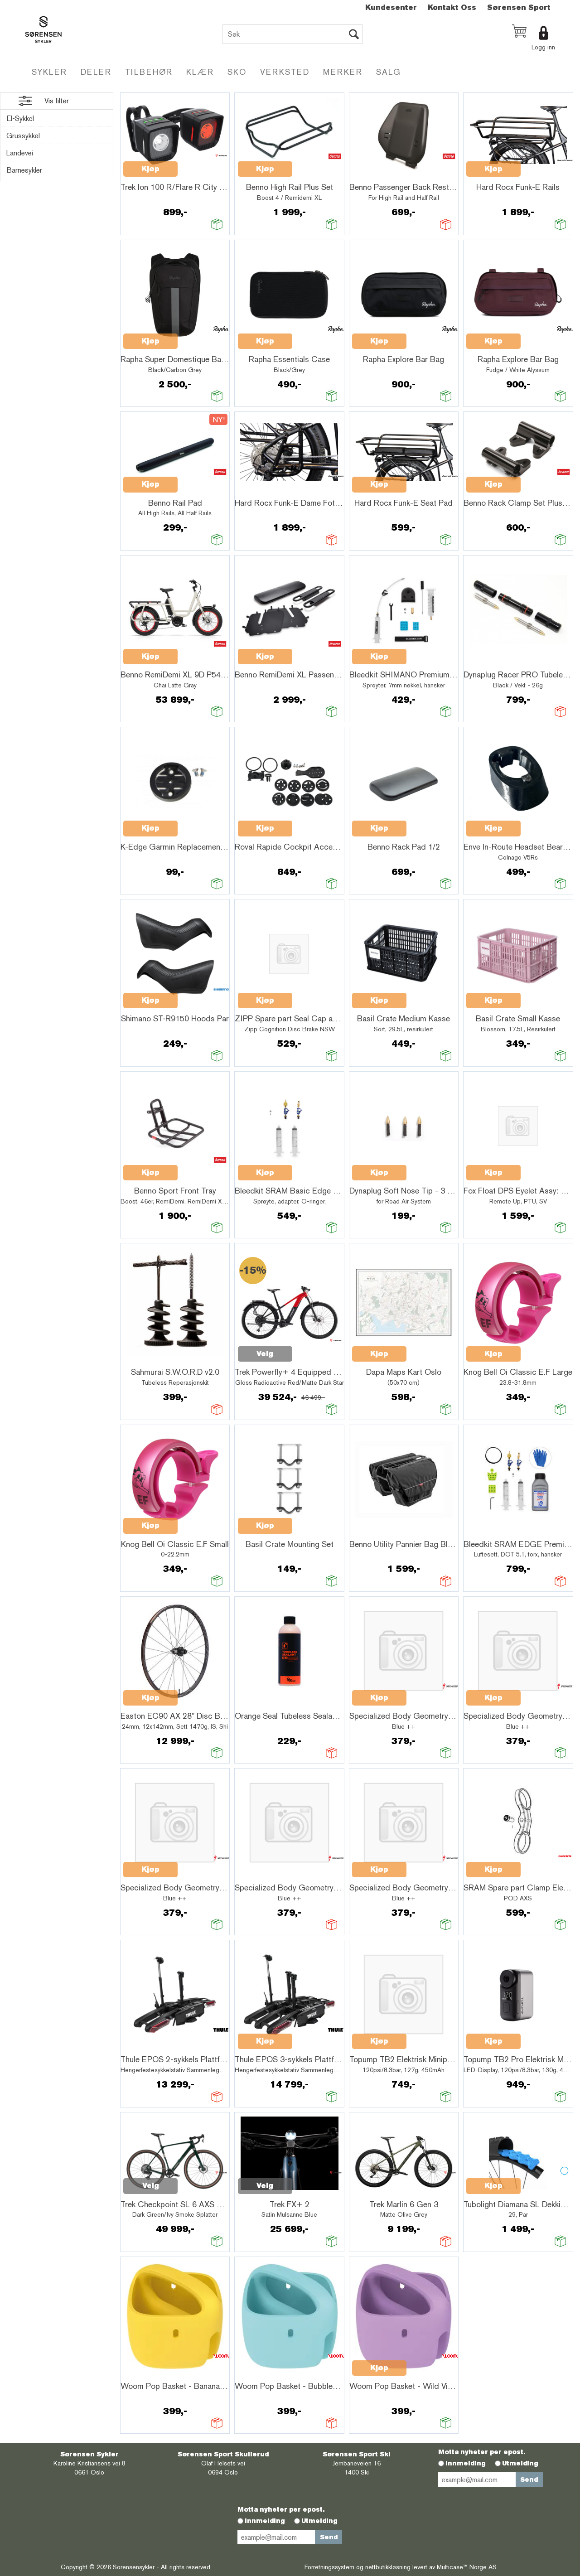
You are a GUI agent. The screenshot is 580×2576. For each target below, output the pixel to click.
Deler (96, 72)
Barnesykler (24, 170)
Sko (237, 72)
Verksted (285, 72)
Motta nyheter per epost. (482, 2452)
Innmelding (466, 2463)
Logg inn (543, 47)
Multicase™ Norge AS (467, 2567)
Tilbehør (149, 72)
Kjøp (150, 169)
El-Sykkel (20, 118)
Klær (200, 72)
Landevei (20, 153)
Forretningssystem (329, 2567)
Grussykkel (23, 136)
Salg (389, 72)
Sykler (49, 72)
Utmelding (520, 2463)
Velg (265, 1354)
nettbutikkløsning (388, 2567)
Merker (343, 72)
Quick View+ (201, 164)
